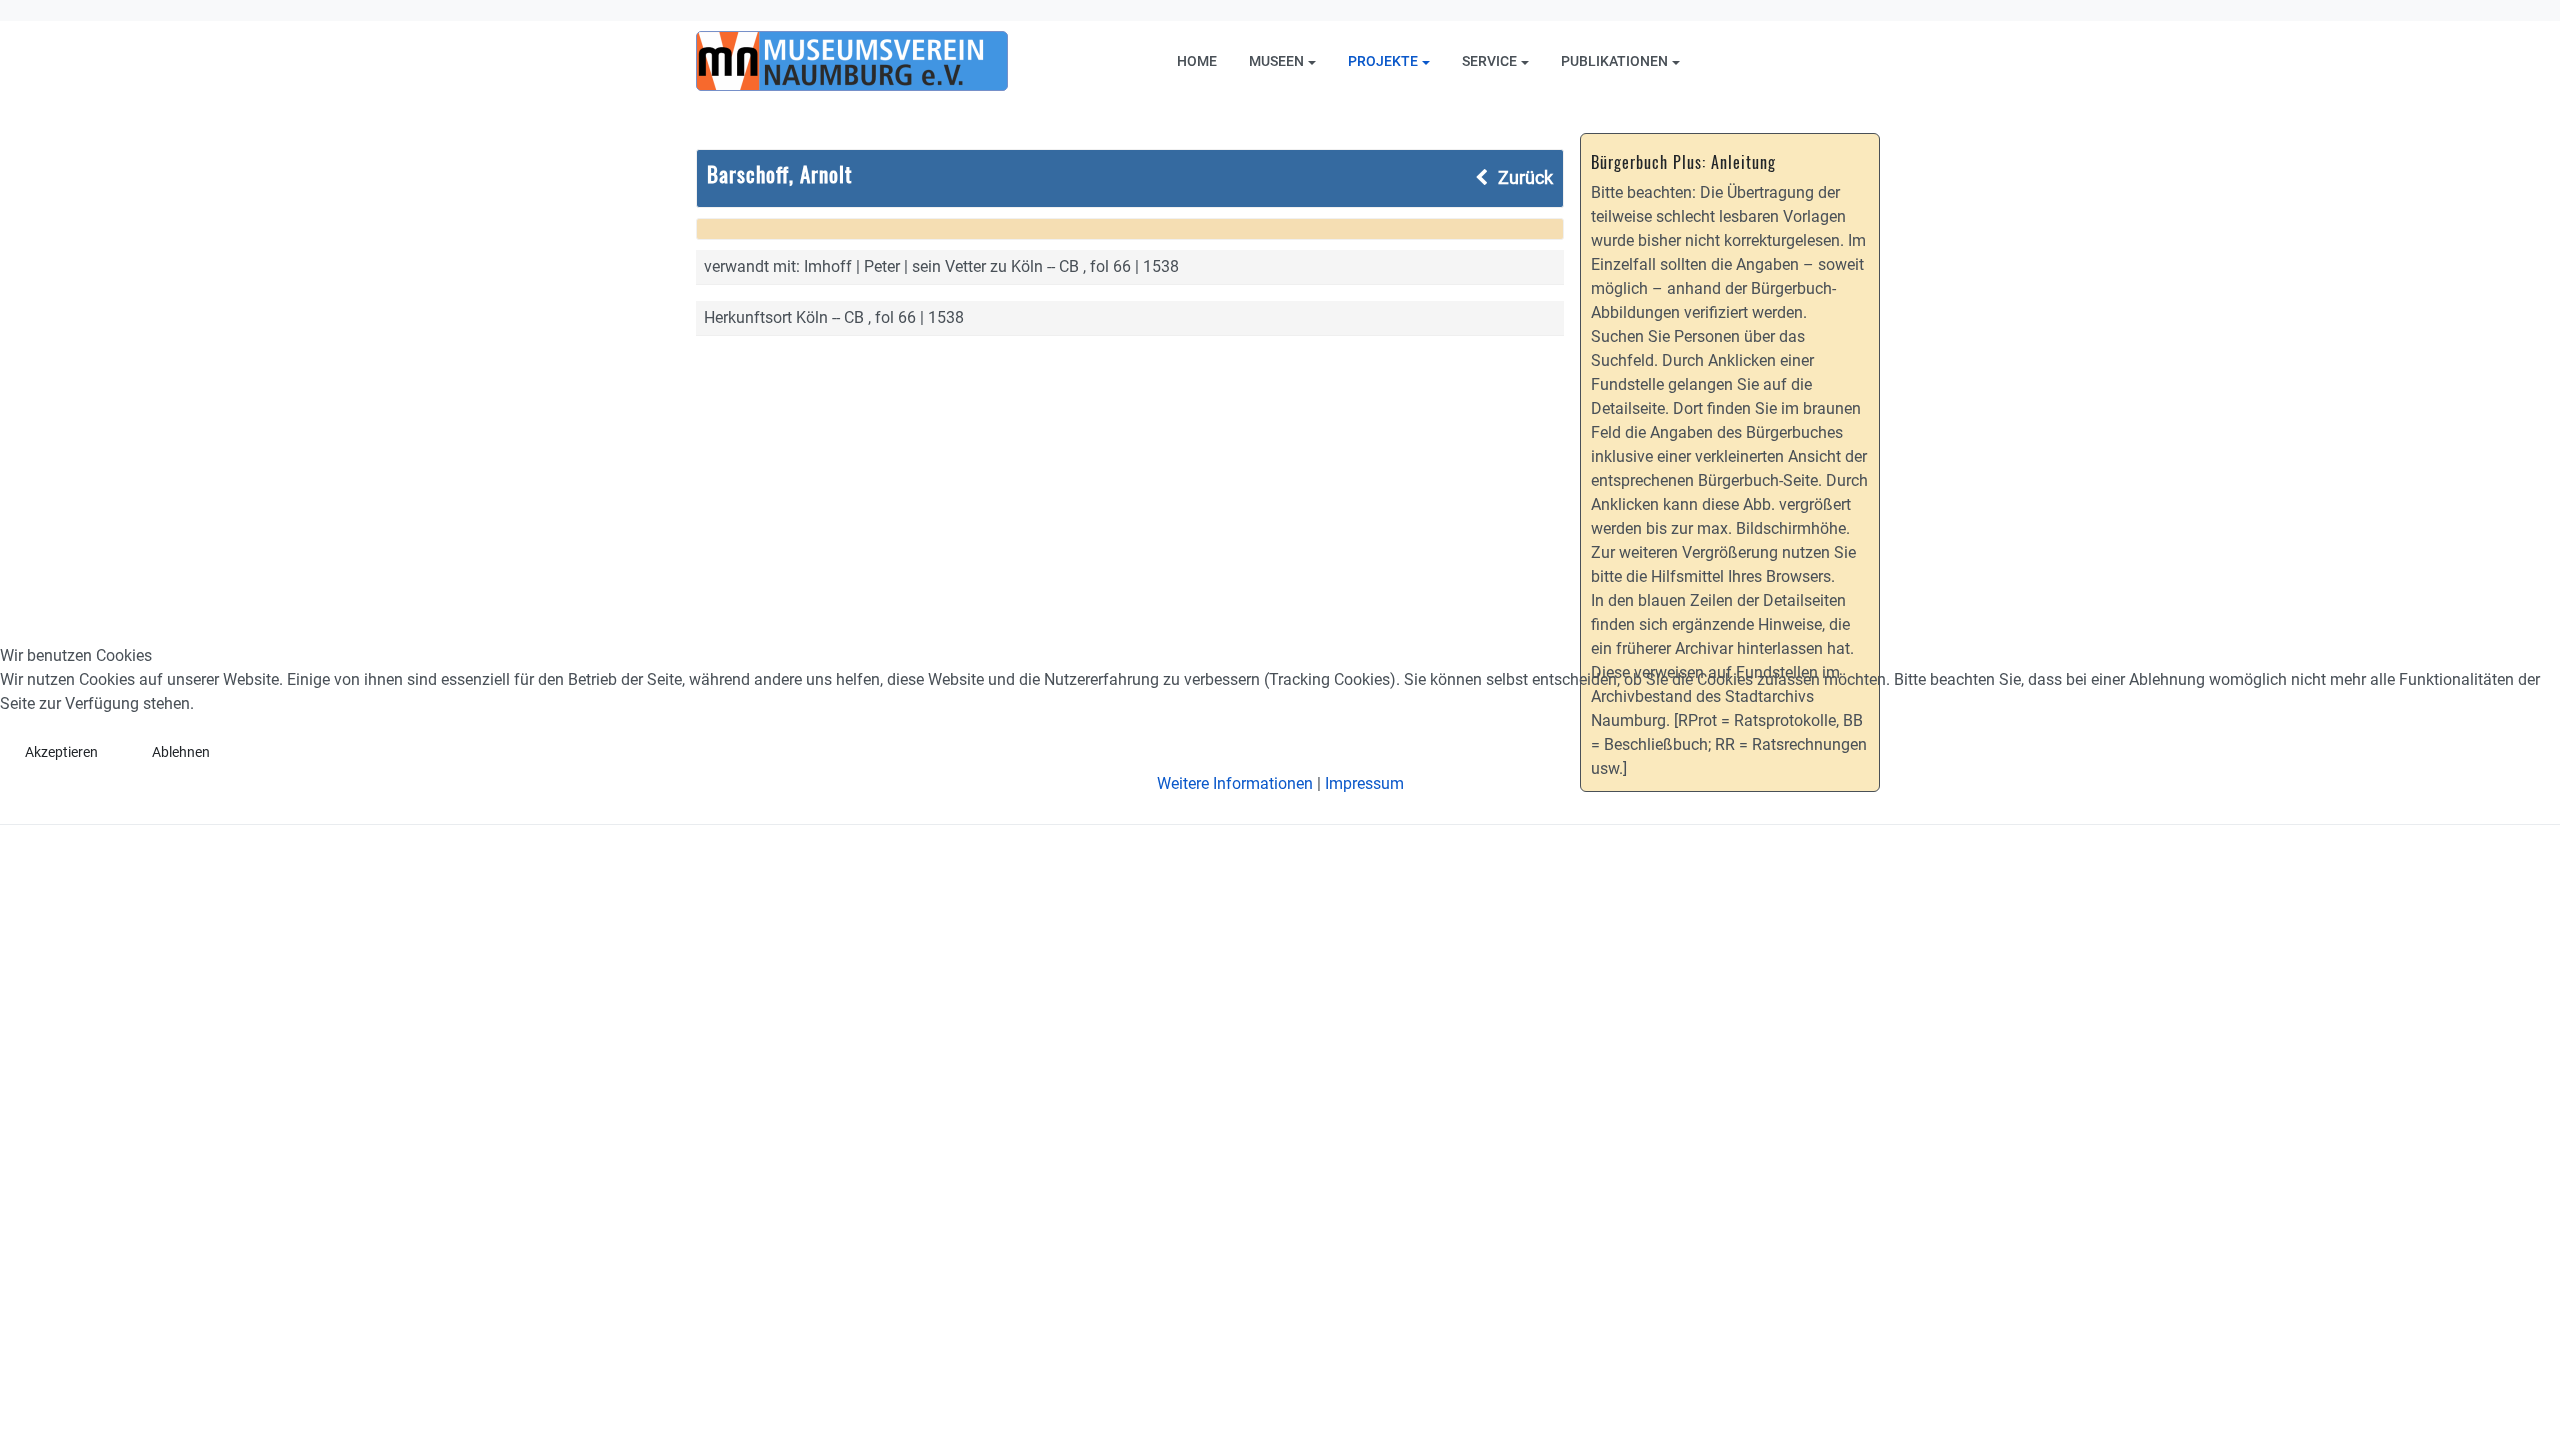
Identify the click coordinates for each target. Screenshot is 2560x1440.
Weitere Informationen (1235, 783)
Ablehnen (181, 752)
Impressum (1364, 783)
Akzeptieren (61, 752)
